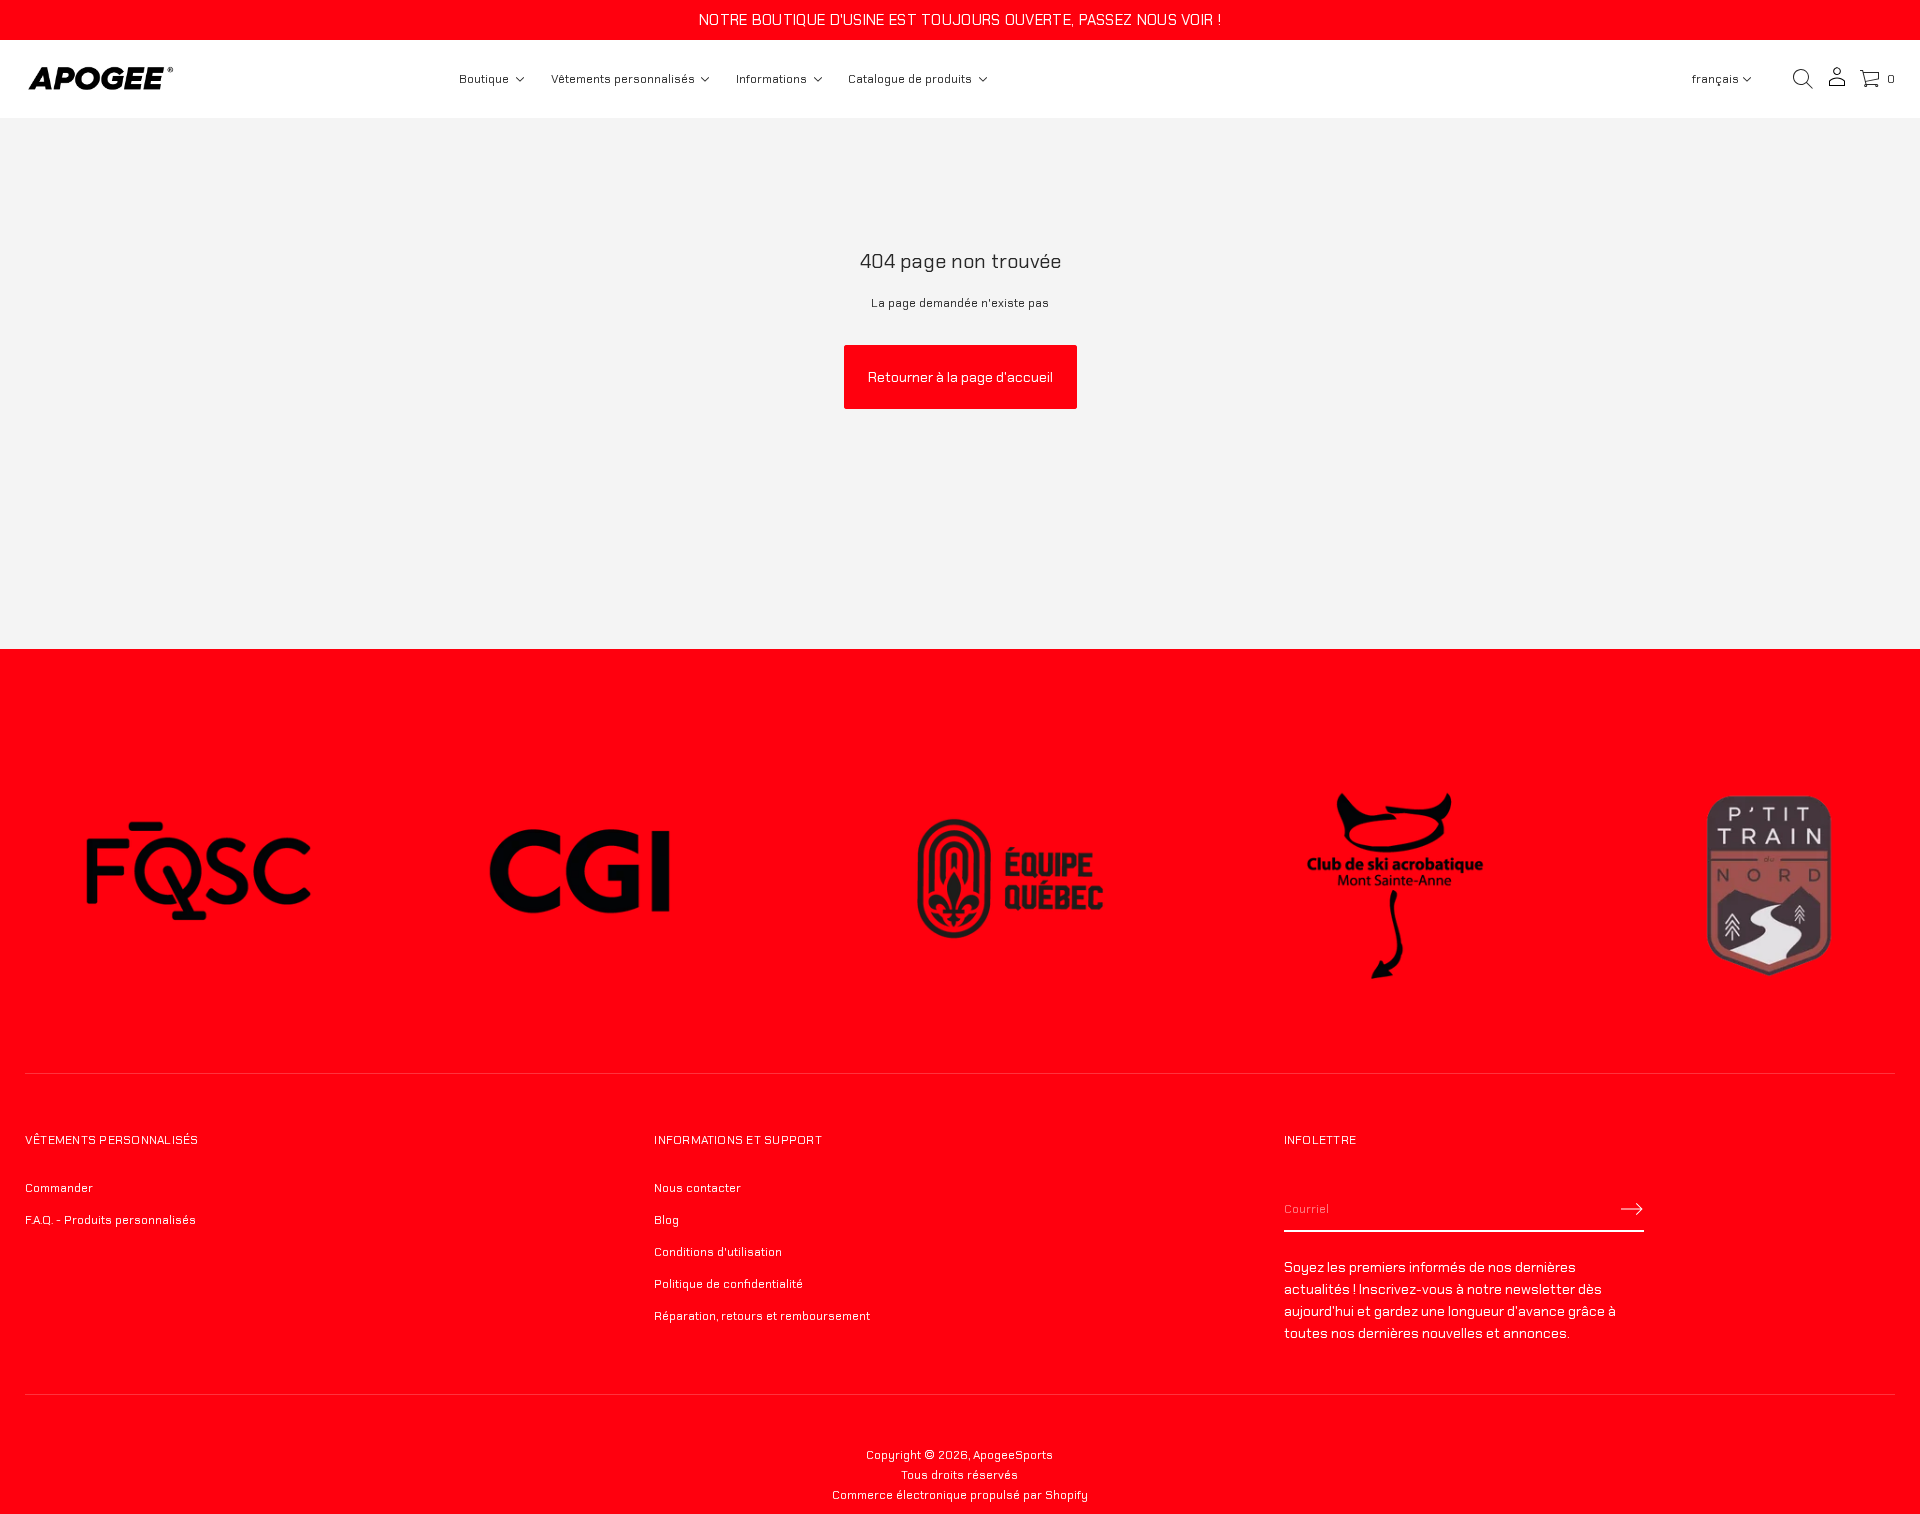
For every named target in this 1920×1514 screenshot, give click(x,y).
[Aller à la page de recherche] (1803, 79)
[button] (1803, 79)
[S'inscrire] (1632, 1209)
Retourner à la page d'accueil (960, 377)
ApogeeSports (1013, 1455)
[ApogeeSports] (100, 79)
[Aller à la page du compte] (1837, 83)
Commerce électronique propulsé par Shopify (960, 1495)
